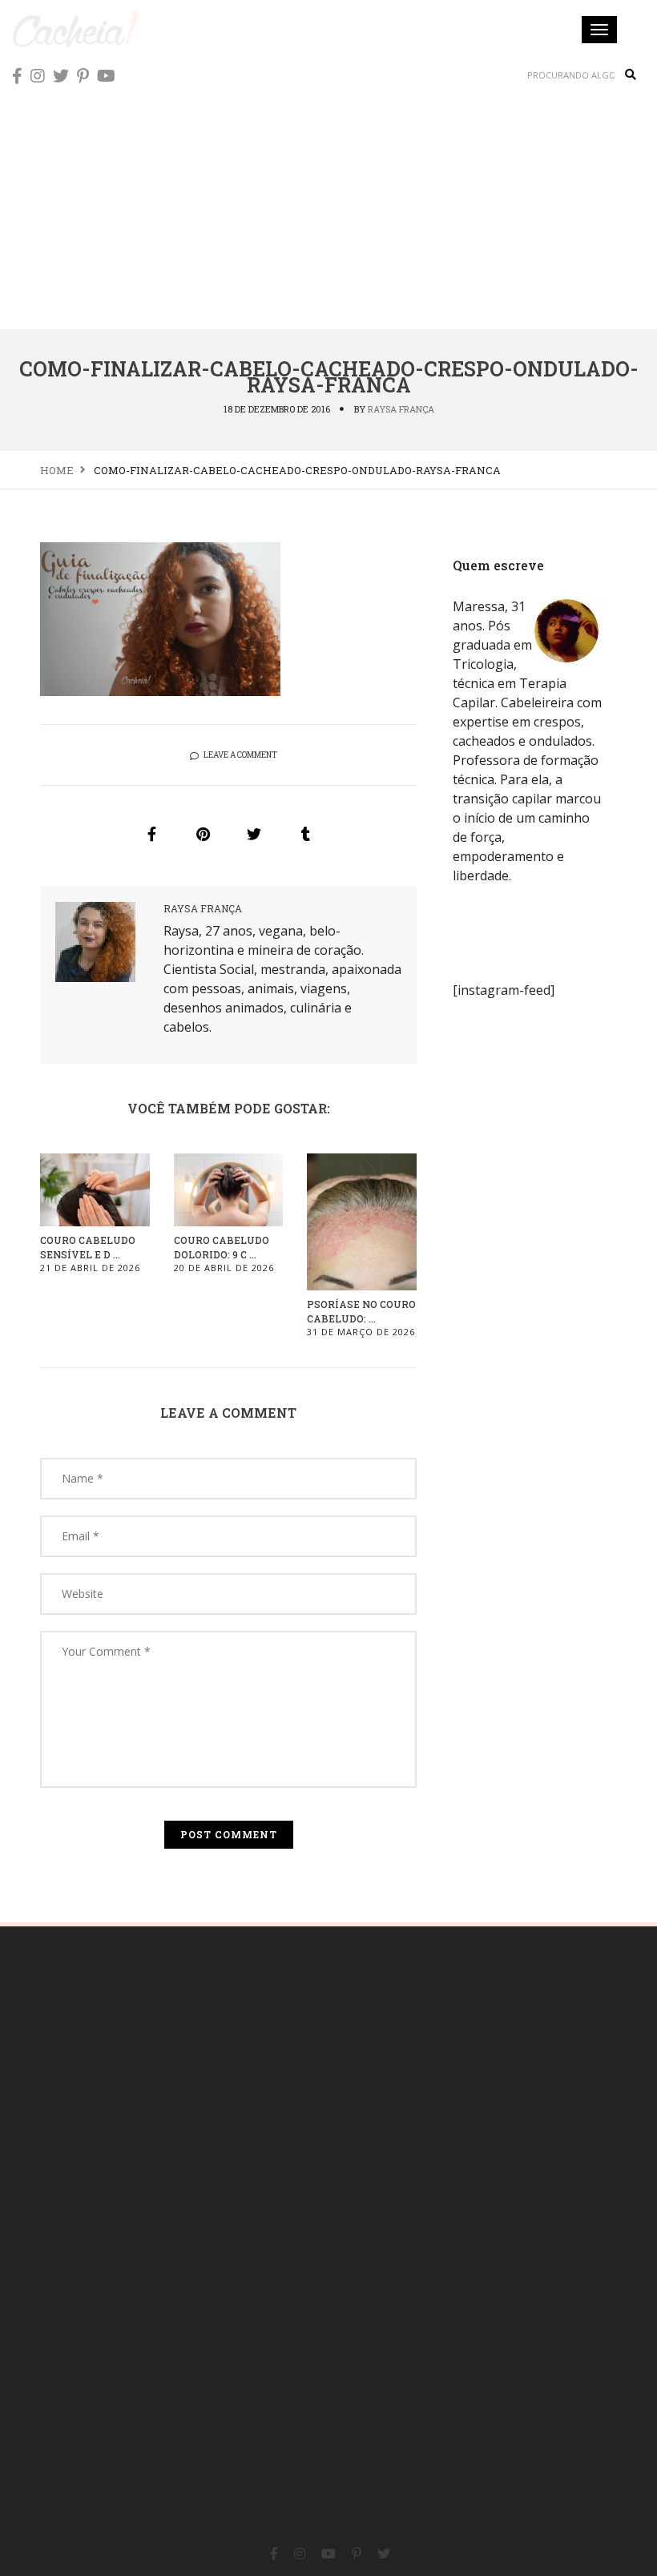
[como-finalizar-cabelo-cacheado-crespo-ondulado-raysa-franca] (151, 834)
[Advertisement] (328, 208)
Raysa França (401, 409)
